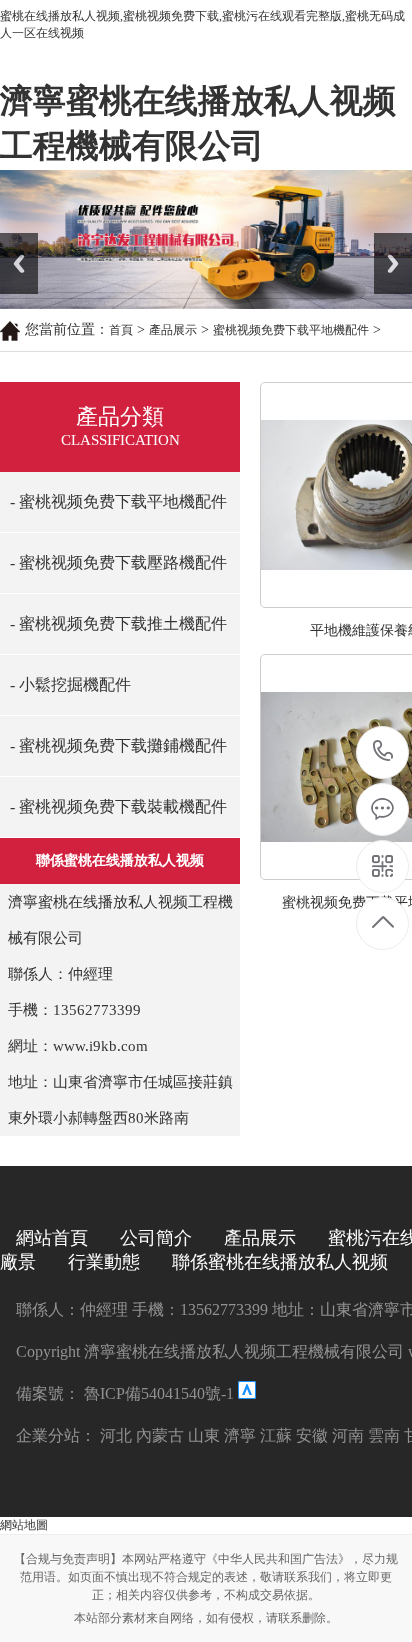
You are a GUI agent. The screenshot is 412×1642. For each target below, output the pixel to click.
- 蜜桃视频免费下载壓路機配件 (118, 562)
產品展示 (173, 330)
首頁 (121, 330)
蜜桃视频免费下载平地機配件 (291, 330)
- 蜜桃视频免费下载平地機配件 (118, 501)
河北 (116, 1435)
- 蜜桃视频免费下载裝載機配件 (118, 806)
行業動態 (104, 1262)
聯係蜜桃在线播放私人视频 (280, 1262)
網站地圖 (24, 1525)
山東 (204, 1435)
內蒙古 (160, 1435)
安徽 (312, 1435)
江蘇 (276, 1435)
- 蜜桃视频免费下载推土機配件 (118, 623)
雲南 (384, 1435)
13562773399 (383, 752)
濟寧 (240, 1435)
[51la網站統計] (247, 1393)
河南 (348, 1435)
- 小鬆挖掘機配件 (70, 684)
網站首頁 (52, 1238)
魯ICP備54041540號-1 (157, 1393)
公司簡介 (156, 1238)
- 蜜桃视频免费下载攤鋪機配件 (118, 745)
